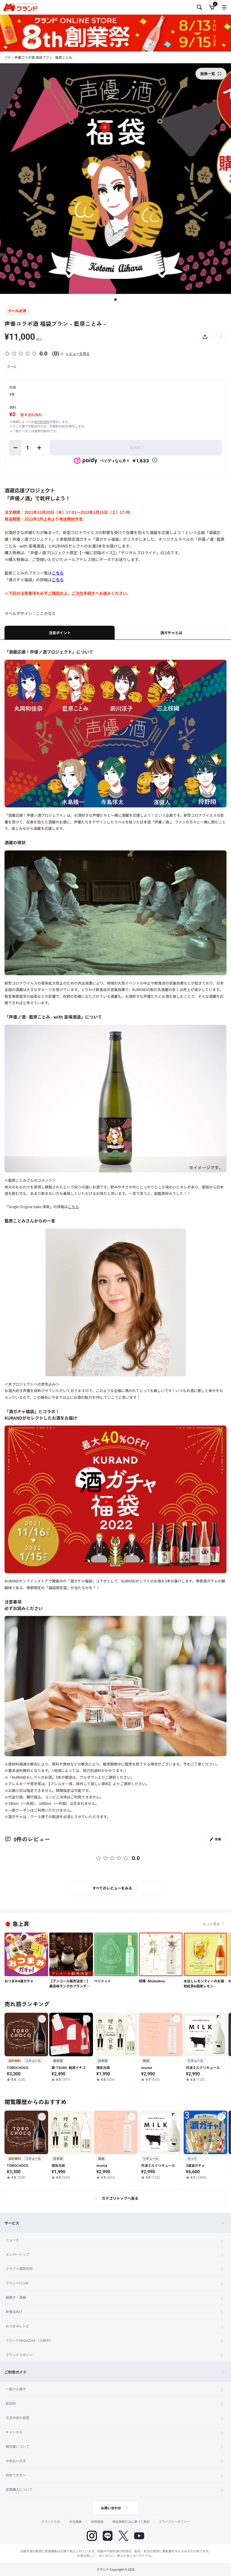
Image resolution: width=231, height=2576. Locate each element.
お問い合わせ (111, 2508)
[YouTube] (139, 2536)
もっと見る (211, 1924)
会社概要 (75, 2521)
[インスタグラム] (92, 2536)
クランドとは (51, 2521)
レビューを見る (78, 353)
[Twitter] (123, 2536)
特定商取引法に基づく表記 (131, 2521)
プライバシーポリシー (174, 2521)
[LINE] (108, 2536)
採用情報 (97, 2521)
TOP (8, 57)
